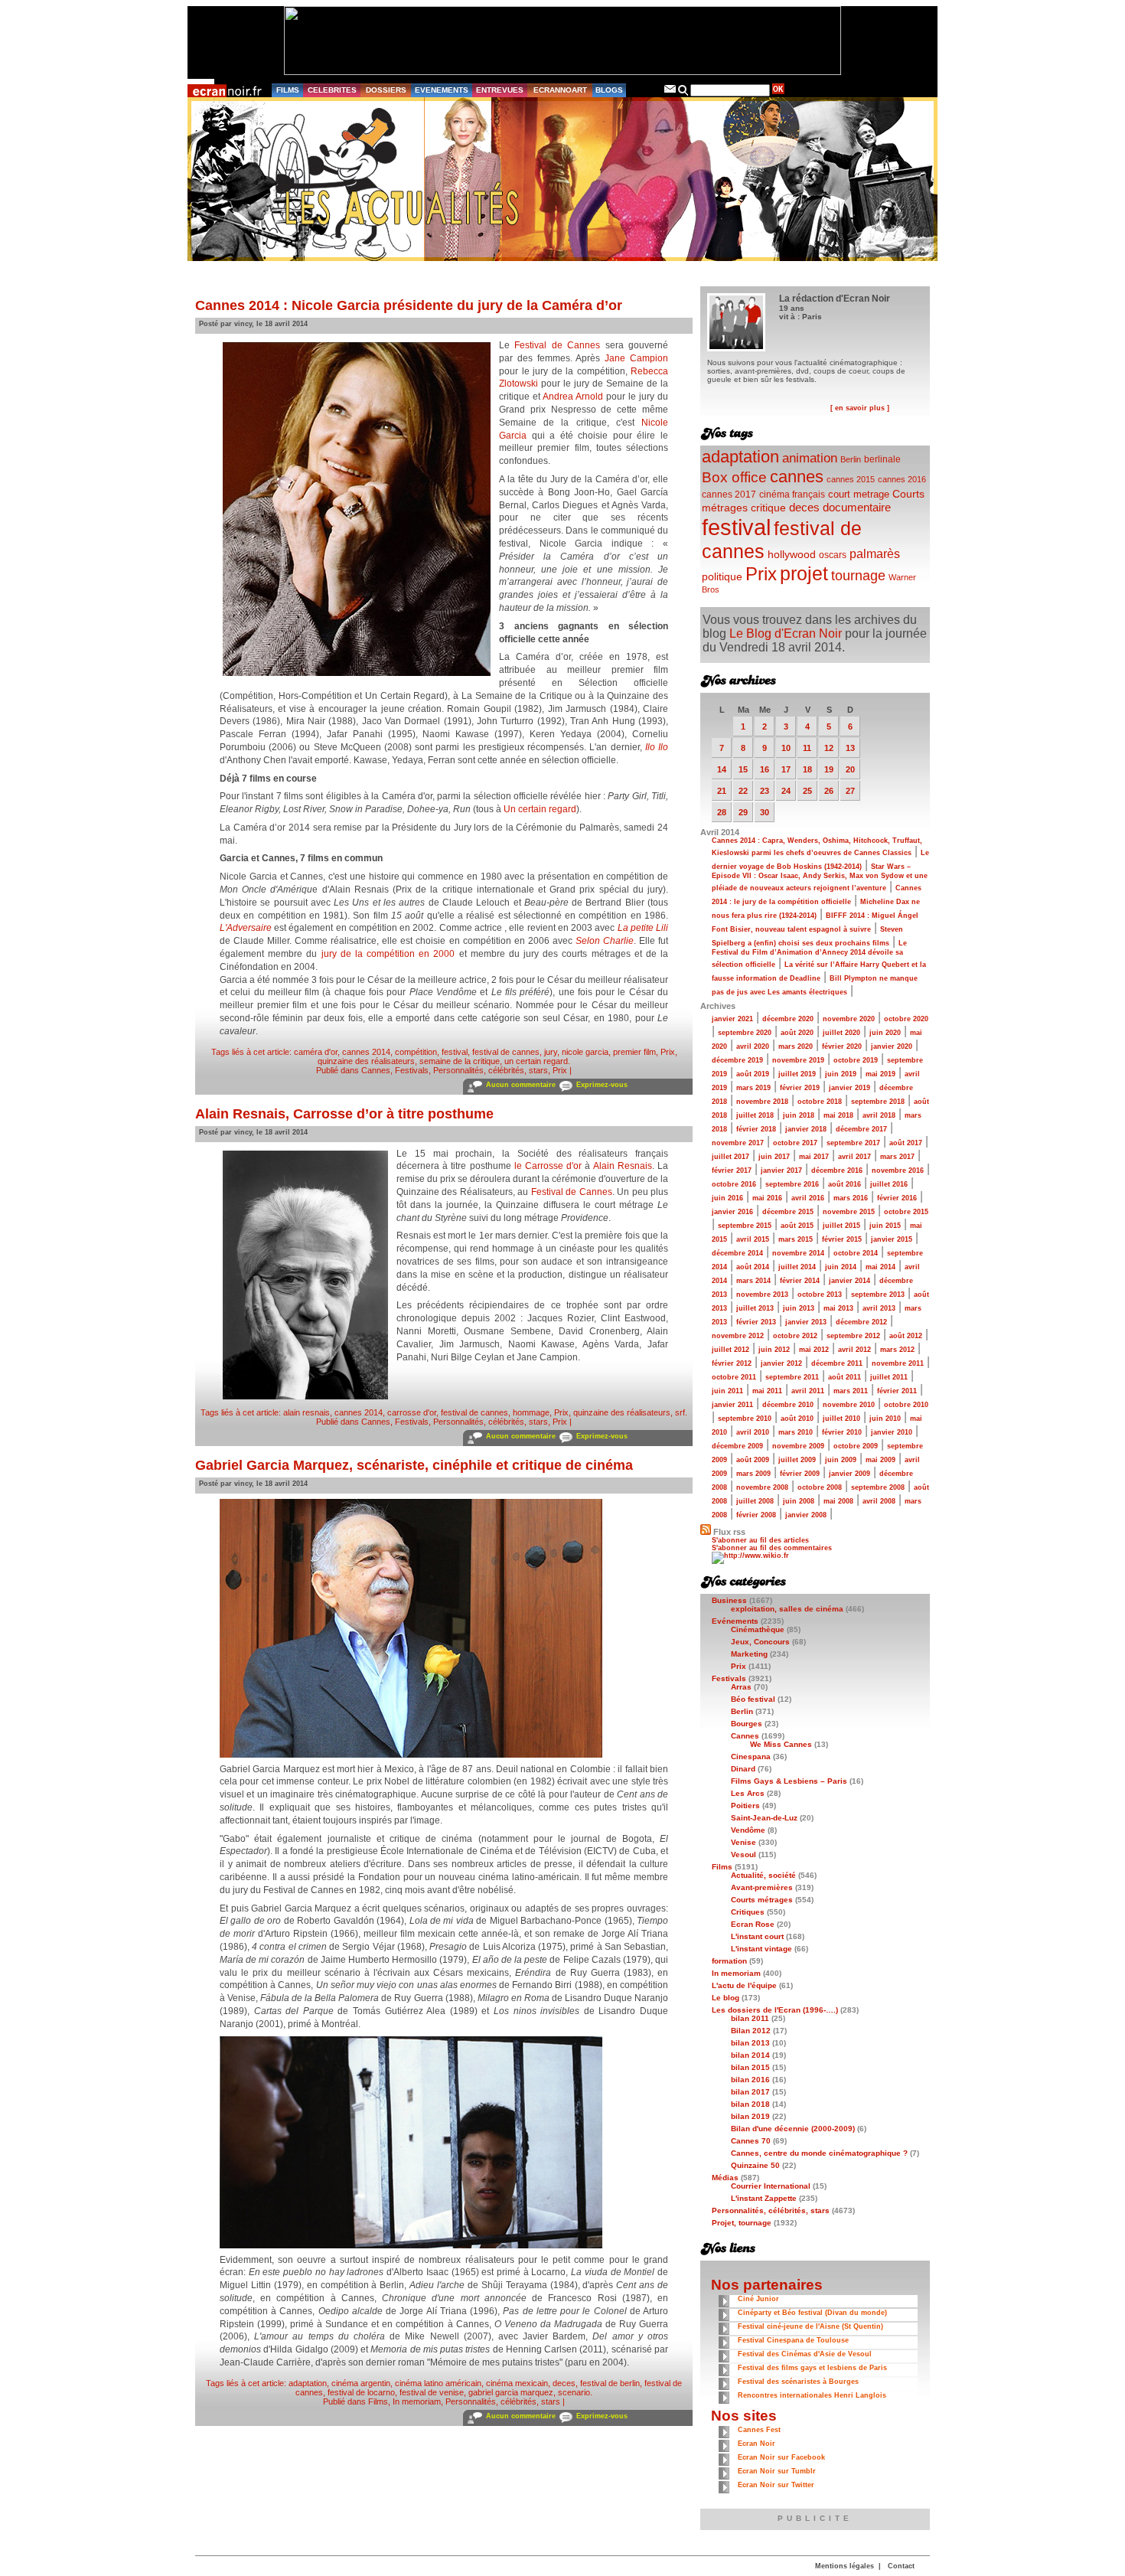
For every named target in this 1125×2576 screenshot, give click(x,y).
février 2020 (842, 1046)
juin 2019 (841, 1074)
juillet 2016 (889, 1184)
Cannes (376, 1070)
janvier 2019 (849, 1088)
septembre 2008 (878, 1487)
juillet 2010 (841, 1419)
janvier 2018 (806, 1129)
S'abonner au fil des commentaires (772, 1548)
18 (807, 769)
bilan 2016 (750, 2080)
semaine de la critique (460, 1061)
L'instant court (757, 1936)
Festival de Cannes (557, 345)
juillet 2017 (730, 1157)
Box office (734, 477)
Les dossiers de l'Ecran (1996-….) (775, 2010)
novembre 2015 (849, 1212)
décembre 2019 (737, 1060)
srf (680, 1412)
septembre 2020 (745, 1033)
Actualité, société (763, 1875)
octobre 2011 (734, 1377)
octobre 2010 (906, 1405)
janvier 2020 (892, 1046)
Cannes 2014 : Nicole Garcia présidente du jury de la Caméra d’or (409, 305)
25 (807, 791)
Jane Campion (636, 358)
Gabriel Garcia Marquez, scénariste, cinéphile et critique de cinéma (414, 1465)
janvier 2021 (732, 1019)
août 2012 (906, 1336)
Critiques (748, 1912)
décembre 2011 (837, 1363)
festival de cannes (506, 1052)
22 (743, 791)
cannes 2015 (851, 479)
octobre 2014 (856, 1253)
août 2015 (797, 1226)
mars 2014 (753, 1281)
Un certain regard (540, 809)
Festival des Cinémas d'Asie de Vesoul (805, 2354)
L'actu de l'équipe (744, 1985)
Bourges (747, 1724)
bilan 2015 (750, 2067)
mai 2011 (767, 1391)
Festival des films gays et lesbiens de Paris (812, 2368)
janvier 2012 (781, 1363)
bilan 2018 (750, 2104)
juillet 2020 (841, 1033)
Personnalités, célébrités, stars (491, 1070)
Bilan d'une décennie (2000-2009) (793, 2129)
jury (551, 1052)
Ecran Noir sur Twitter (776, 2485)
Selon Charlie (605, 941)
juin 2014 (841, 1267)
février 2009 (800, 1474)
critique (768, 508)
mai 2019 (880, 1074)
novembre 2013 (762, 1295)
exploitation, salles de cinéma (787, 1609)
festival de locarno (361, 2392)
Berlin (851, 459)
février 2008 (756, 1515)
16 (765, 769)
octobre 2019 (856, 1060)
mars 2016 (851, 1198)
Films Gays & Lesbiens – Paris (789, 1781)
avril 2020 (753, 1046)
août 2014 (753, 1267)
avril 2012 (854, 1350)
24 (786, 791)
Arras (741, 1687)
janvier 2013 (806, 1322)
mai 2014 (880, 1267)
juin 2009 (841, 1460)
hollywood (792, 555)
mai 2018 (838, 1115)
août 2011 (845, 1377)
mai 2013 (838, 1308)
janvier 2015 (892, 1239)
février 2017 (732, 1170)
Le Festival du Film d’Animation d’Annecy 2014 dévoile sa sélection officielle (809, 954)
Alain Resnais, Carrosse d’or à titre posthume (344, 1114)
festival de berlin (610, 2383)
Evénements (735, 1621)
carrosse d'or (412, 1412)
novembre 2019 (798, 1060)
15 (743, 769)
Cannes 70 (751, 2141)
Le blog (726, 1998)
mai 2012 (814, 1350)
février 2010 (842, 1432)
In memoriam (417, 2401)
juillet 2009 (797, 1460)
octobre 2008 (820, 1487)
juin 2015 (885, 1226)
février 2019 (800, 1088)
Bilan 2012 (751, 2031)
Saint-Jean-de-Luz (764, 1818)
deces (564, 2383)
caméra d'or (316, 1052)
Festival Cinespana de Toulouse (793, 2340)
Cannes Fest (759, 2430)
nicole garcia (585, 1052)
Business (729, 1600)
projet (804, 573)
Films (378, 2401)
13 (850, 748)
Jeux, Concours (760, 1642)
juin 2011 (727, 1391)
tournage (858, 576)
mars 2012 (897, 1350)
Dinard (743, 1769)
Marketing (749, 1654)
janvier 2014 (849, 1281)
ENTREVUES (500, 90)
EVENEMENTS (442, 90)
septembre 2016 (792, 1184)
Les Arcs (748, 1793)
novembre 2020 (849, 1019)
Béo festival (753, 1699)
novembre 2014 (798, 1253)
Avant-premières (762, 1887)
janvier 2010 (892, 1432)
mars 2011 (851, 1391)
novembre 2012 (738, 1336)
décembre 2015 (788, 1212)
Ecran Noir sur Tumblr (777, 2471)
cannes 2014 (366, 1052)
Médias (725, 2178)
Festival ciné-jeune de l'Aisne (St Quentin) (810, 2326)
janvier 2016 (732, 1212)
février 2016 (897, 1198)
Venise (743, 1842)
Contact (901, 2566)
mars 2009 (753, 1474)
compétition (416, 1052)
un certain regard (536, 1061)
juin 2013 (799, 1308)
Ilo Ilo (657, 747)
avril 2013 (879, 1308)
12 (829, 748)
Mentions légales (845, 2566)
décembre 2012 (861, 1322)
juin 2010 (885, 1419)
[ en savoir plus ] (860, 408)
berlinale (882, 459)
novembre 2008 (762, 1487)
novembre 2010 (849, 1405)
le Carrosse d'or (548, 1166)
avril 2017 (854, 1157)
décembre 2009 (737, 1446)
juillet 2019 (797, 1074)
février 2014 (800, 1281)
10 (786, 748)
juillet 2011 (889, 1377)
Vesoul (743, 1854)
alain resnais (307, 1412)
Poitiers (745, 1805)
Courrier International (771, 2186)
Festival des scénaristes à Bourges (798, 2382)
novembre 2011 (898, 1363)
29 (743, 812)
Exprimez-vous (602, 1085)
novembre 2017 (738, 1143)
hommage (531, 1412)
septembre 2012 (853, 1336)
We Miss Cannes (781, 1744)
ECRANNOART (560, 90)
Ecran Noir (757, 2444)
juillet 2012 (730, 1350)
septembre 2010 (745, 1419)
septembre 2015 (745, 1226)
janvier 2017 (781, 1170)
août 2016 (845, 1184)
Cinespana (751, 1757)
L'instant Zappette (764, 2198)
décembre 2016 (837, 1170)
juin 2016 (727, 1198)
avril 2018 (879, 1115)
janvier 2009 (849, 1474)
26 (829, 791)
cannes (797, 477)
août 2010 (797, 1419)
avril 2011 (808, 1391)
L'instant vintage (761, 1949)
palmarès (875, 553)
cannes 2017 (729, 494)
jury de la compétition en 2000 (388, 954)
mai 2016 (767, 1198)
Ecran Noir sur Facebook (781, 2457)
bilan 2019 (750, 2116)
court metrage (859, 494)
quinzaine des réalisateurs (366, 1061)
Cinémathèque (758, 1629)
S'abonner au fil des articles (760, 1540)
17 (786, 769)
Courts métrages (762, 1900)
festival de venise (432, 2392)
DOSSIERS (386, 90)
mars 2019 (753, 1088)
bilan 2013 (750, 2043)
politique (722, 576)
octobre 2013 (820, 1295)
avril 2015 (753, 1239)
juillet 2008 (755, 1501)
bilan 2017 (750, 2092)
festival (455, 1052)
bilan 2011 (750, 2018)
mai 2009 (880, 1460)
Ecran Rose (753, 1924)
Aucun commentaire (521, 1085)
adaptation (308, 2383)
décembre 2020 (788, 1019)
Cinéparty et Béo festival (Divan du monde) (812, 2313)
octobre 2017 (795, 1143)
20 (850, 769)
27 (850, 791)
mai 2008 (838, 1501)
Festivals (412, 1070)
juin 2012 (774, 1350)
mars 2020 (796, 1046)
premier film (634, 1052)
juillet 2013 (755, 1308)
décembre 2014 (737, 1253)
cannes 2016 (902, 479)
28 (722, 812)
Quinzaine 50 (755, 2165)
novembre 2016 (898, 1170)
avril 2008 (879, 1501)
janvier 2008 (806, 1515)
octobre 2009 (856, 1446)
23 (765, 791)
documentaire (857, 507)
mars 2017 (897, 1157)
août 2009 (753, 1460)
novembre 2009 (798, 1446)
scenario (574, 2392)
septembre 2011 (792, 1377)
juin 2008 (799, 1501)
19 (829, 769)
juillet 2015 (841, 1226)
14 (722, 769)
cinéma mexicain (517, 2383)
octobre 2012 (795, 1336)
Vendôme (748, 1830)
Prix (668, 1052)
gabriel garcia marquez (511, 2392)
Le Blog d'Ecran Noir (786, 633)
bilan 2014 (750, 2055)
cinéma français (792, 495)
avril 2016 (808, 1198)
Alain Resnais (623, 1166)
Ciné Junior (758, 2299)
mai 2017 (814, 1157)
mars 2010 (796, 1432)
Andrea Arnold (573, 397)
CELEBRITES (332, 90)
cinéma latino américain (438, 2383)
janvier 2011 (732, 1405)
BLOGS (609, 90)
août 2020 (797, 1033)
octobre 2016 (734, 1184)
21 (722, 791)
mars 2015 (796, 1239)
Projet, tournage (742, 2223)
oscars (833, 555)
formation (729, 1961)
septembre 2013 (878, 1295)
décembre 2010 (788, 1405)
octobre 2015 (906, 1212)
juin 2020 (885, 1033)
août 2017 (906, 1143)
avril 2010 (753, 1432)
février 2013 (756, 1322)
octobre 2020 (906, 1019)
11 (807, 748)
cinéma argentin (361, 2383)
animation (810, 458)
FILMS (288, 90)
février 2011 (897, 1391)
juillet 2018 (755, 1115)
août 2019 (753, 1074)
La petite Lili (643, 928)
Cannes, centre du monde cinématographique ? (819, 2153)
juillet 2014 (797, 1267)
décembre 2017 (861, 1129)
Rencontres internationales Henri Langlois (812, 2395)
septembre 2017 (853, 1143)
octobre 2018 (820, 1102)
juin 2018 (799, 1115)
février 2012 (732, 1363)
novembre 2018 (762, 1102)
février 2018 (756, 1129)
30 (765, 812)
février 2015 (842, 1239)
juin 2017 (774, 1157)
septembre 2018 (878, 1102)
